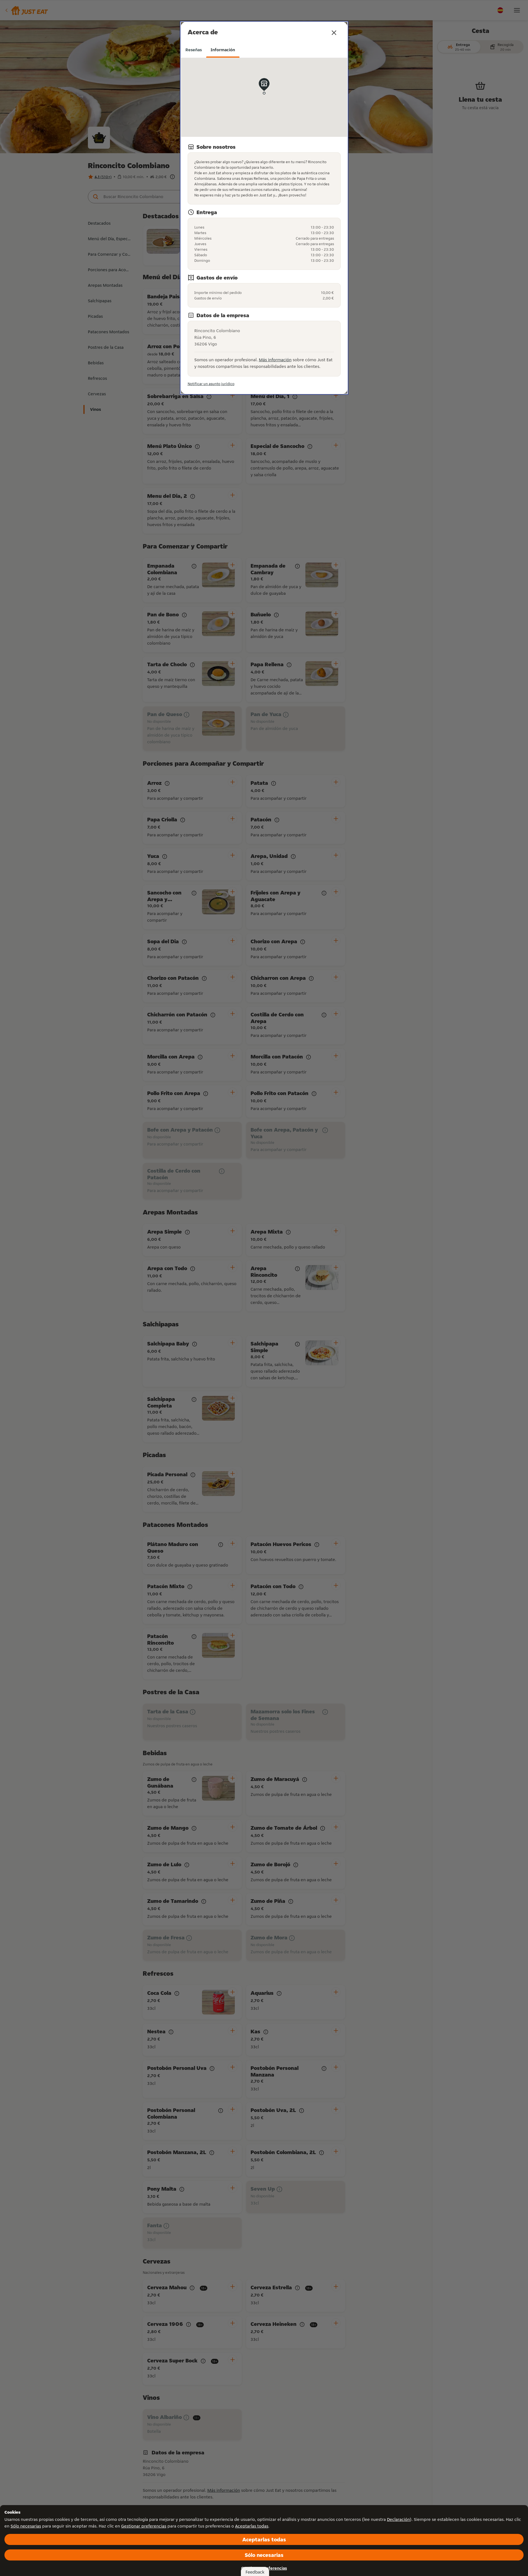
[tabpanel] (264, 223)
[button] (334, 33)
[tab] (194, 50)
